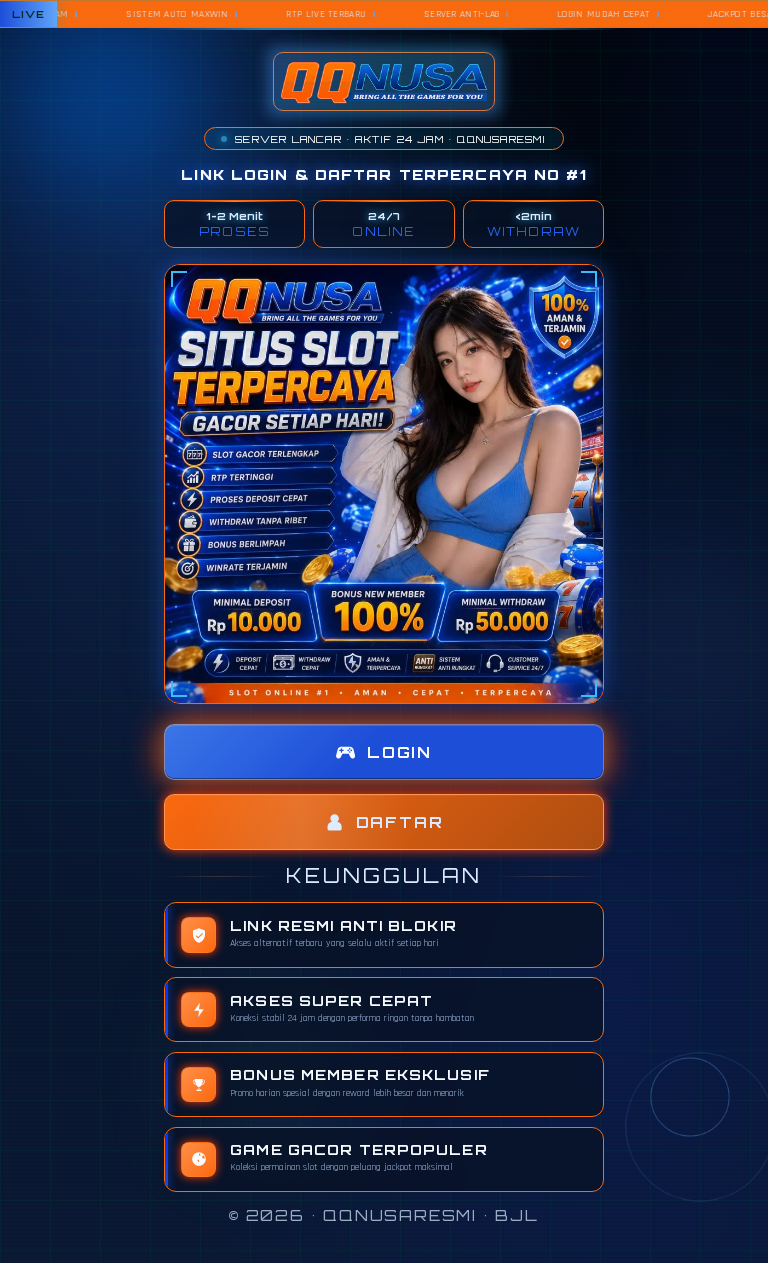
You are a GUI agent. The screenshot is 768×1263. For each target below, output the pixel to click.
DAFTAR (400, 822)
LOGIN (399, 752)
